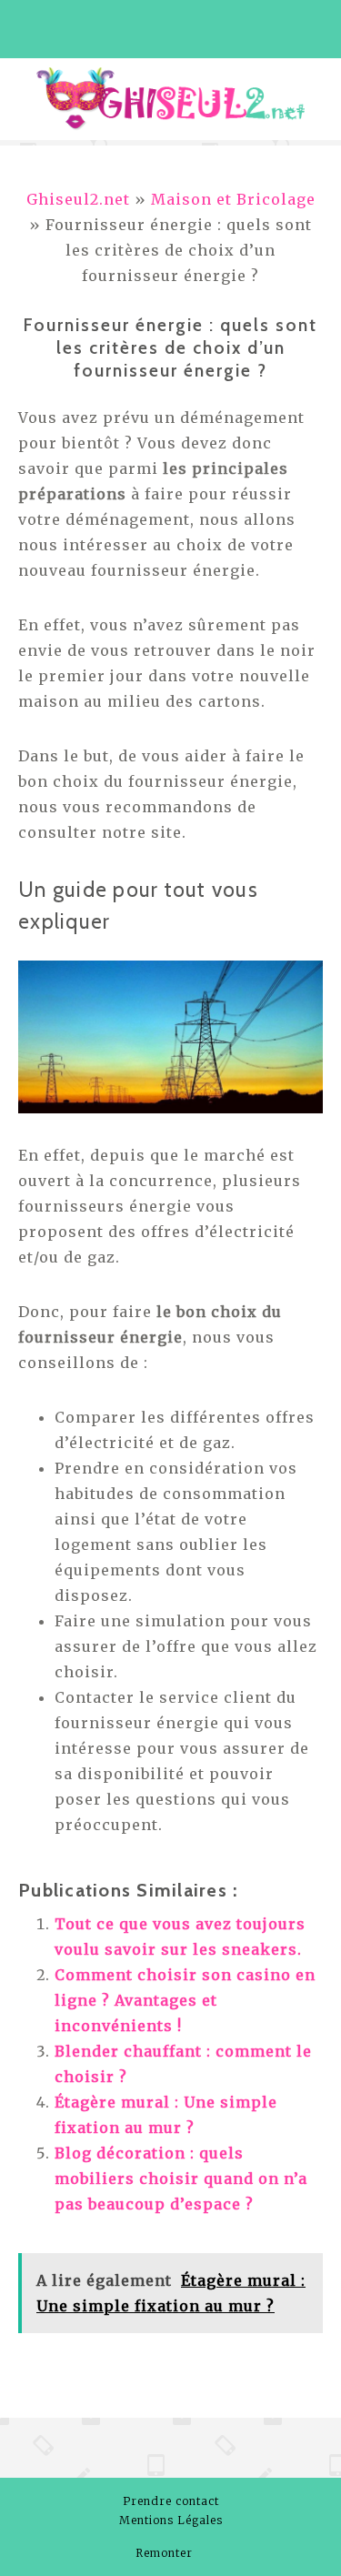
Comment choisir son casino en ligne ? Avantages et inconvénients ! (185, 2000)
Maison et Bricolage (233, 199)
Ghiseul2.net (78, 199)
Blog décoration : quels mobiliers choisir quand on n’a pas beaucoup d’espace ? (181, 2179)
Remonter (166, 2553)
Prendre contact (171, 2501)
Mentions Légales (171, 2520)
